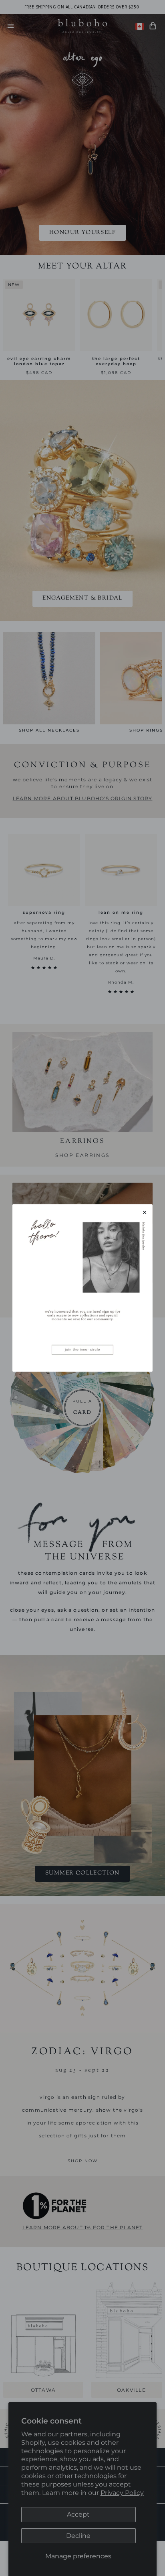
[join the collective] (82, 1288)
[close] (145, 1212)
